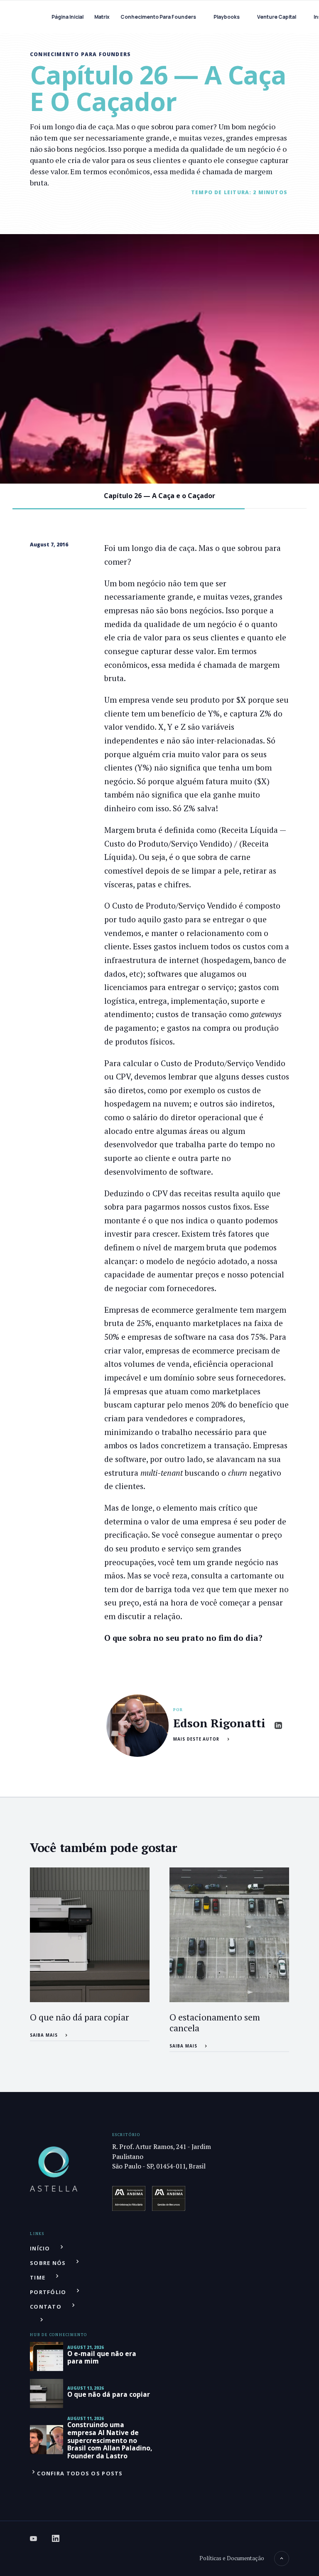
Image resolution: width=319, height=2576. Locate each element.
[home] (35, 17)
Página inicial (67, 17)
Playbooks (227, 17)
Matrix (102, 17)
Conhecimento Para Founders (158, 17)
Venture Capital (277, 17)
